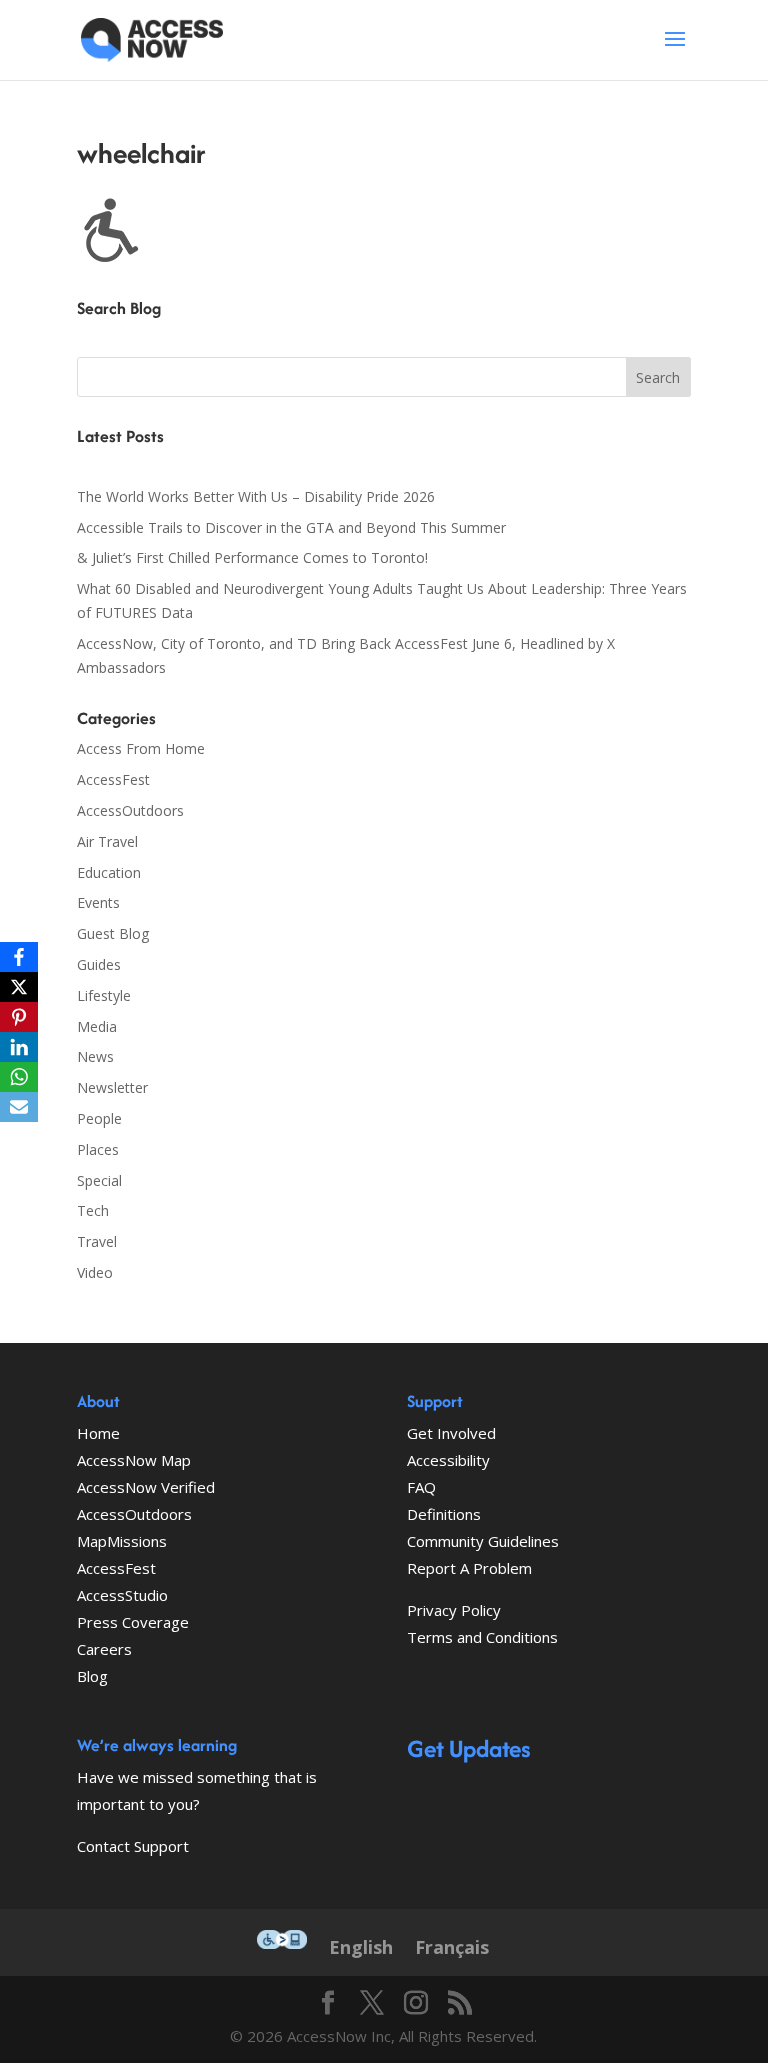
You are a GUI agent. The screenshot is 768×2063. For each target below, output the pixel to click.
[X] (19, 987)
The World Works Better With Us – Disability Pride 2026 (256, 496)
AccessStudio (122, 1595)
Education (109, 872)
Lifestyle (104, 995)
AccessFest (113, 779)
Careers (104, 1649)
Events (98, 902)
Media (97, 1026)
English (361, 1947)
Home (98, 1433)
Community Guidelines (483, 1541)
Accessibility (448, 1460)
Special (99, 1180)
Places (98, 1149)
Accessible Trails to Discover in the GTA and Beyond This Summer (291, 527)
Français (452, 1947)
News (95, 1056)
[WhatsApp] (19, 1077)
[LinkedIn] (19, 1047)
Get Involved (451, 1433)
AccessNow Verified (146, 1487)
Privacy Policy (454, 1610)
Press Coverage (133, 1622)
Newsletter (112, 1087)
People (99, 1118)
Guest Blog (113, 933)
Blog (92, 1676)
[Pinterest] (19, 1017)
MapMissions (122, 1541)
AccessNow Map (134, 1460)
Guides (99, 964)
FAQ (421, 1487)
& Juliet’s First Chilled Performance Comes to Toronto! (252, 557)
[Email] (19, 1107)
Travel (97, 1241)
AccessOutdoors (130, 810)
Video (95, 1272)
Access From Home (141, 748)
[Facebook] (19, 957)
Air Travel (107, 841)
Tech (93, 1210)
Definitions (444, 1514)
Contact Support (133, 1846)
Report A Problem (469, 1568)
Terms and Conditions (482, 1637)
